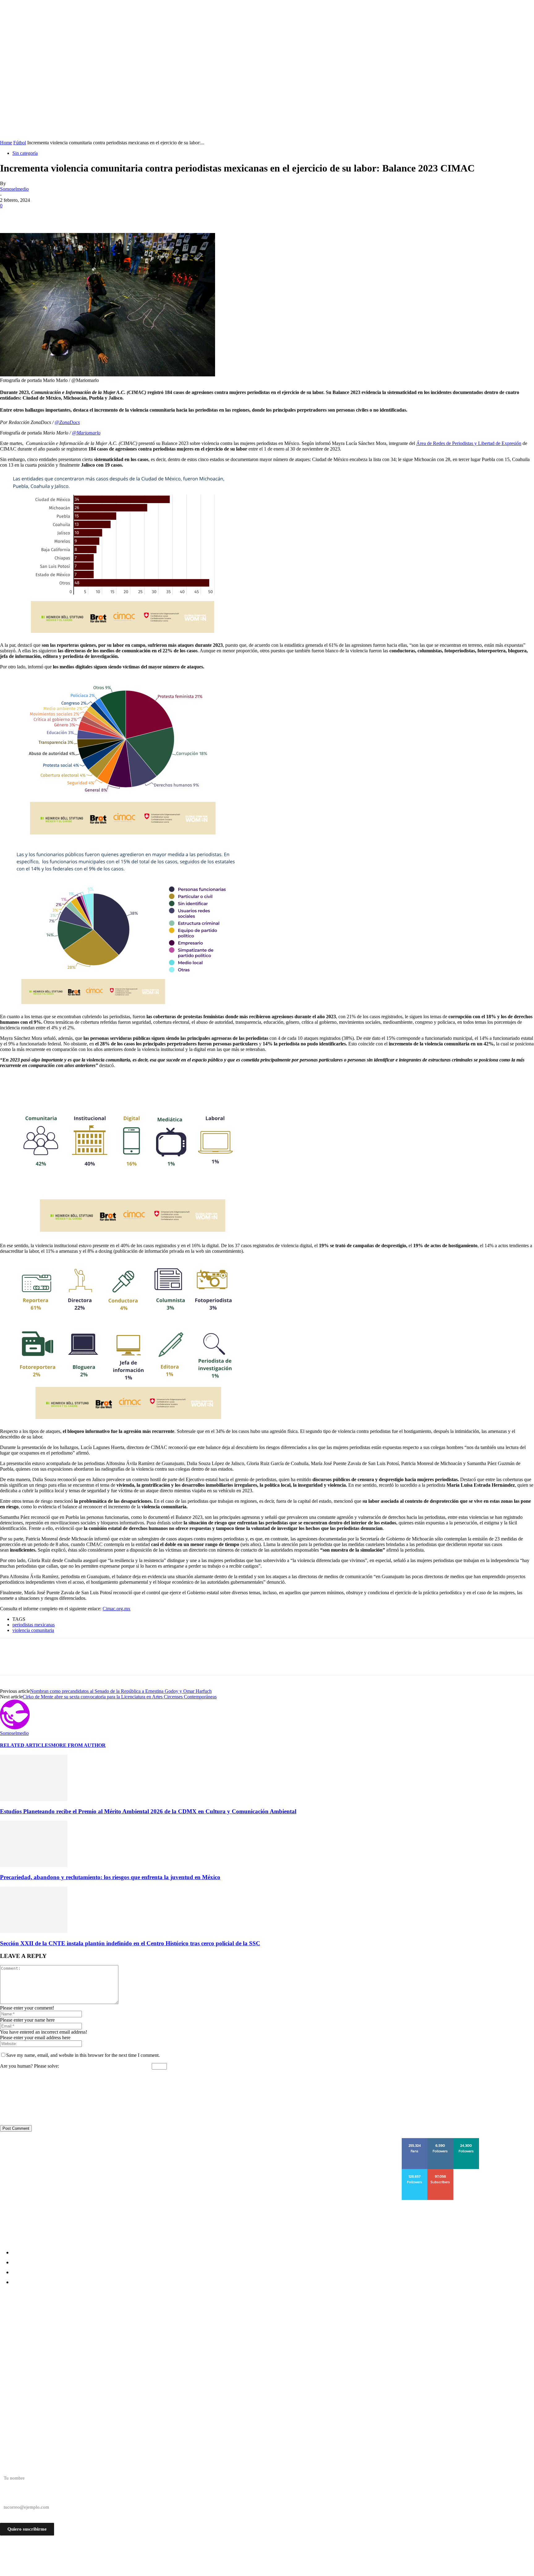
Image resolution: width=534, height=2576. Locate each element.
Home (6, 143)
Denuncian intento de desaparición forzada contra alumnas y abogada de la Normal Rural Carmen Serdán (142, 2321)
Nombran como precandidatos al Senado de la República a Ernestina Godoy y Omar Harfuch (121, 1691)
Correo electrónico (18, 2496)
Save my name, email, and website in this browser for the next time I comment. (83, 2055)
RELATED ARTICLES (25, 1745)
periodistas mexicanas (34, 1625)
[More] (100, 215)
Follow (441, 2140)
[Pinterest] (55, 215)
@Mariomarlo (86, 433)
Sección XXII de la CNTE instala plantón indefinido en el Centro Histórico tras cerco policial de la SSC (130, 1943)
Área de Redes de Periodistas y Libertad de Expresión (469, 443)
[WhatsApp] (77, 215)
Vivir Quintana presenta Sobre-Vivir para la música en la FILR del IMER (97, 2354)
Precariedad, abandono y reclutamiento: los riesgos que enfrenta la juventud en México (110, 1877)
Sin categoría (25, 153)
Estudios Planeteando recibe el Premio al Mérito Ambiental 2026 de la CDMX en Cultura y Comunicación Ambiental (148, 1811)
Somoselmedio (14, 189)
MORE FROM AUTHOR (78, 1745)
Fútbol (20, 143)
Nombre (8, 2467)
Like (415, 2140)
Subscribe (441, 2171)
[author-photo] (15, 1728)
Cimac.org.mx (117, 1609)
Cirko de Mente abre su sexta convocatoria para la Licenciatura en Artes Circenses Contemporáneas (120, 1697)
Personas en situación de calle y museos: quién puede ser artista (87, 2332)
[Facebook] (10, 215)
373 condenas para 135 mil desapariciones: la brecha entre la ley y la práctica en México (117, 2343)
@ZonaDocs (67, 422)
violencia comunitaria (33, 1630)
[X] (32, 215)
